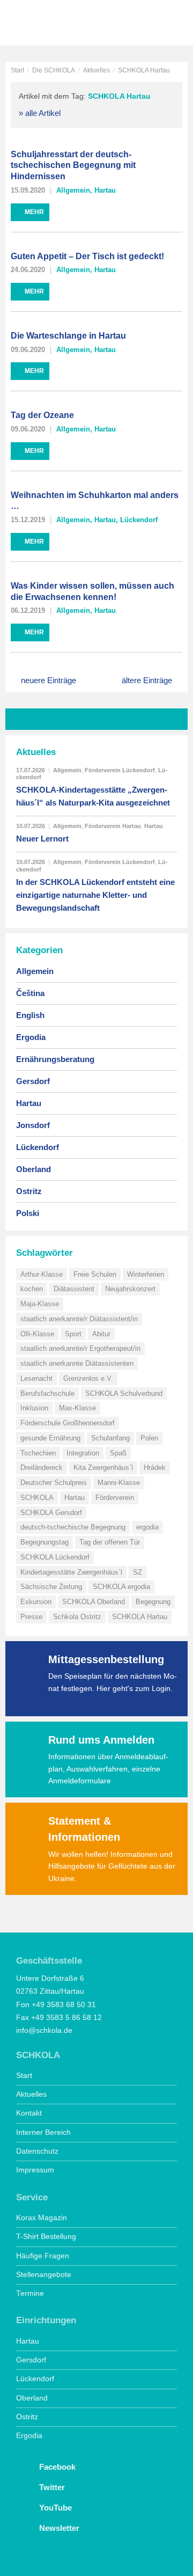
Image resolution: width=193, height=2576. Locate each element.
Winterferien (146, 1274)
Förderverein (115, 1498)
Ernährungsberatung (55, 1059)
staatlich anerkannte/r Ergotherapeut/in (80, 1348)
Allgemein (73, 190)
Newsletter (58, 2528)
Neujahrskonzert (130, 1289)
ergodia (147, 1527)
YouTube (54, 2508)
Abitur (101, 1334)
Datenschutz (37, 2151)
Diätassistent (74, 1289)
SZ (138, 1572)
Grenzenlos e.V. (88, 1378)
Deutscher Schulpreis (54, 1483)
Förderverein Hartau (113, 826)
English (30, 1015)
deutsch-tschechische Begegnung (73, 1527)
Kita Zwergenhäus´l (103, 1468)
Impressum (35, 2170)
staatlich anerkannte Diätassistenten (77, 1363)
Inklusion (34, 1408)
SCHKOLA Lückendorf (55, 1557)
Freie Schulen (95, 1274)
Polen (149, 1438)
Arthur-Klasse (42, 1274)
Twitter (51, 2487)
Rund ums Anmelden (101, 1740)
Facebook (56, 2467)
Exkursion (36, 1602)
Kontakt (29, 2113)
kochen (32, 1289)
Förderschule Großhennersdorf (68, 1423)
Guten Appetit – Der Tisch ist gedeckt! (87, 256)
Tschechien (38, 1453)
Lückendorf (139, 520)
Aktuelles (96, 70)
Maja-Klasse (40, 1304)
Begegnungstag (44, 1542)
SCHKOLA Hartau (140, 1617)
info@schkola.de (44, 2030)
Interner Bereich (43, 2132)
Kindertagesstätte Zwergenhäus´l (71, 1572)
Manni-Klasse (119, 1483)
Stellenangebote (44, 2275)
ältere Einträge (147, 680)
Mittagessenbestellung (106, 1659)
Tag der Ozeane (42, 415)
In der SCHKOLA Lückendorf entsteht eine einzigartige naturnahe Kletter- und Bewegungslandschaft (95, 895)
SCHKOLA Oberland (94, 1602)
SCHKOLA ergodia (121, 1587)
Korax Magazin (42, 2218)
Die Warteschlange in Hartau (68, 336)
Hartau (105, 190)
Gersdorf (33, 1081)
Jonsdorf (33, 1125)
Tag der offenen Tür (110, 1542)
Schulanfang (110, 1438)
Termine (30, 2293)
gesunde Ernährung (50, 1438)
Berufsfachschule (47, 1393)
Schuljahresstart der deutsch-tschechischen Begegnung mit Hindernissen (73, 166)
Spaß (118, 1453)
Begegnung (153, 1602)
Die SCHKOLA (54, 70)
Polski (28, 1213)
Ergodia (31, 1037)
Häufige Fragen (43, 2256)
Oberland (34, 1169)
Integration (83, 1453)
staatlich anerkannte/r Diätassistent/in (79, 1319)
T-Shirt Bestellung (46, 2237)
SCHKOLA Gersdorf (51, 1513)
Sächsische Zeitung (51, 1587)
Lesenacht (36, 1378)
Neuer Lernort (42, 839)
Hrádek (155, 1468)
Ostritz (29, 1191)
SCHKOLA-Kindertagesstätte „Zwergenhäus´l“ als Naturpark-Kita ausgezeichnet (93, 796)
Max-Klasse (77, 1408)
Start (17, 70)
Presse (31, 1617)
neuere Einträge (49, 680)
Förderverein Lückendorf (120, 770)
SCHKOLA (46, 24)
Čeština (30, 993)
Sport (73, 1334)
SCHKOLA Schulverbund (124, 1393)
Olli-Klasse (37, 1334)
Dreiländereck (42, 1468)
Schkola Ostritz (77, 1617)
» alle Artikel (40, 113)
